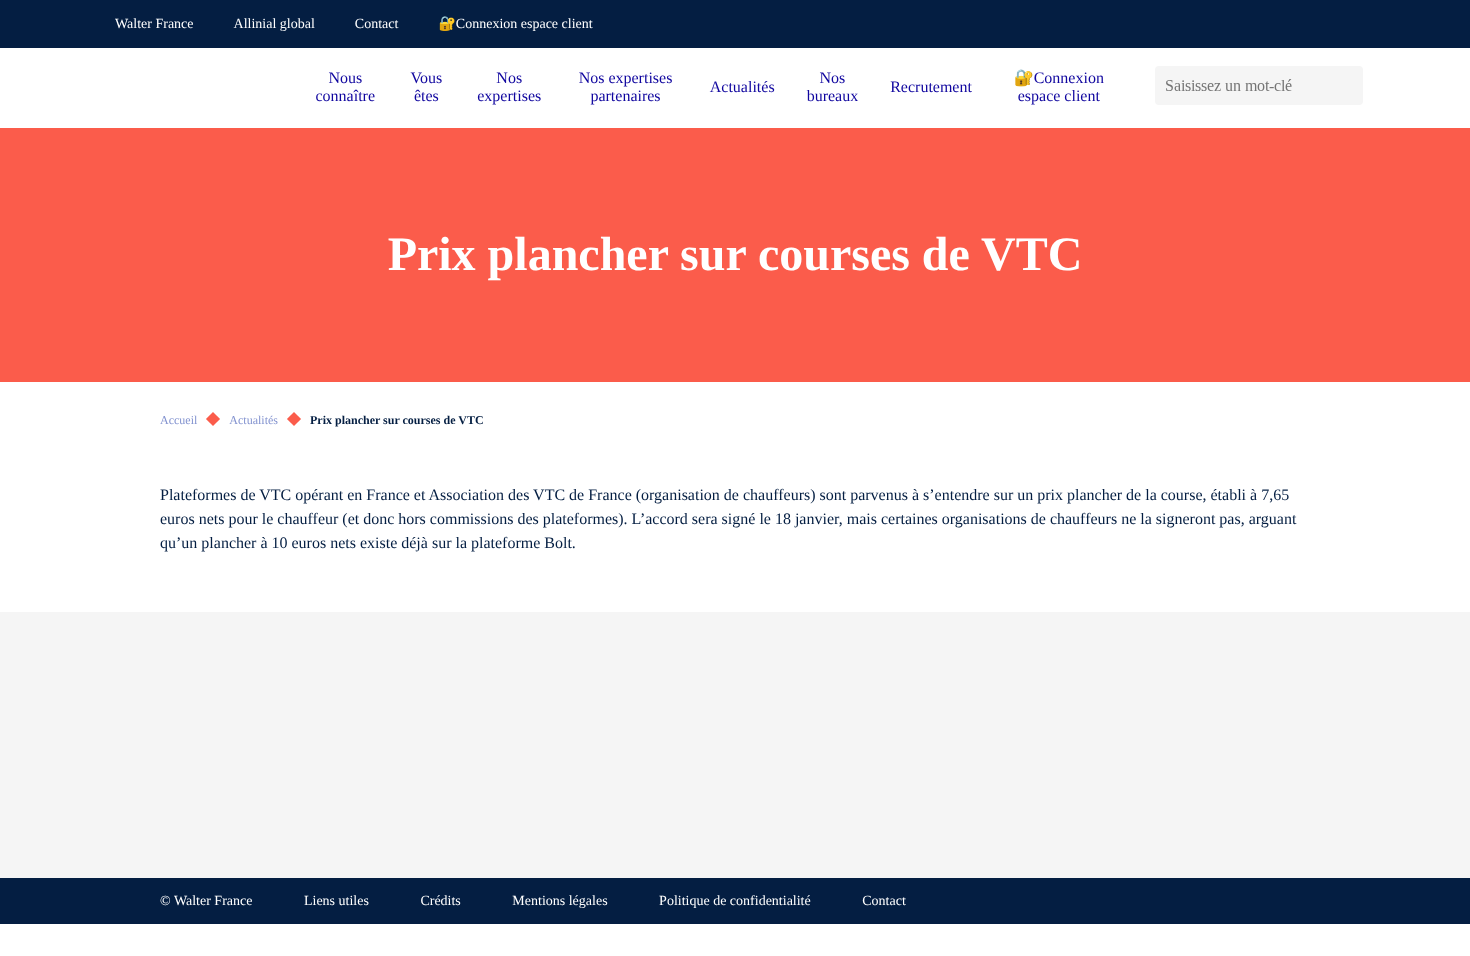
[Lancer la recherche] (1347, 85)
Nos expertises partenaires (626, 87)
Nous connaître (346, 87)
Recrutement (931, 87)
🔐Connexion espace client (515, 24)
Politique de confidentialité (735, 901)
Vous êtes (427, 87)
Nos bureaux (833, 87)
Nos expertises (509, 87)
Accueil (178, 420)
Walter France (154, 24)
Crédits (440, 901)
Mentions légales (559, 901)
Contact (377, 24)
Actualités (742, 87)
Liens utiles (336, 901)
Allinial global (274, 24)
